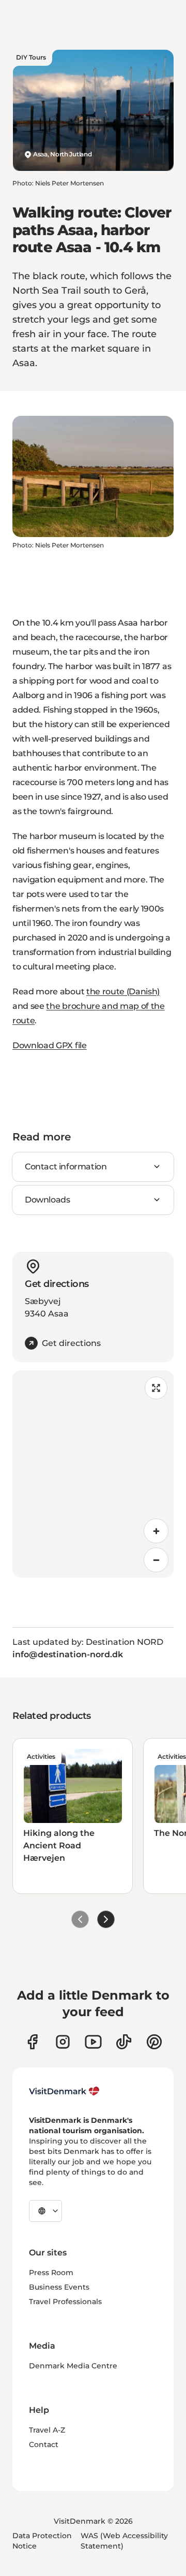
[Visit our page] (63, 2042)
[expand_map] (156, 1388)
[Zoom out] (156, 1560)
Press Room (51, 2273)
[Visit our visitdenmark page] (93, 2042)
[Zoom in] (156, 1531)
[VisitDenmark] (64, 2091)
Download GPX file (50, 1045)
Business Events (59, 2287)
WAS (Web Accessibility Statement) (124, 2541)
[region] (93, 1474)
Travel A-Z (47, 2430)
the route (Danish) (123, 992)
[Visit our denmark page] (32, 2042)
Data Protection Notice (42, 2541)
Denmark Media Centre (73, 2366)
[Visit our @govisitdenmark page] (124, 2042)
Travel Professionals (65, 2302)
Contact (44, 2444)
